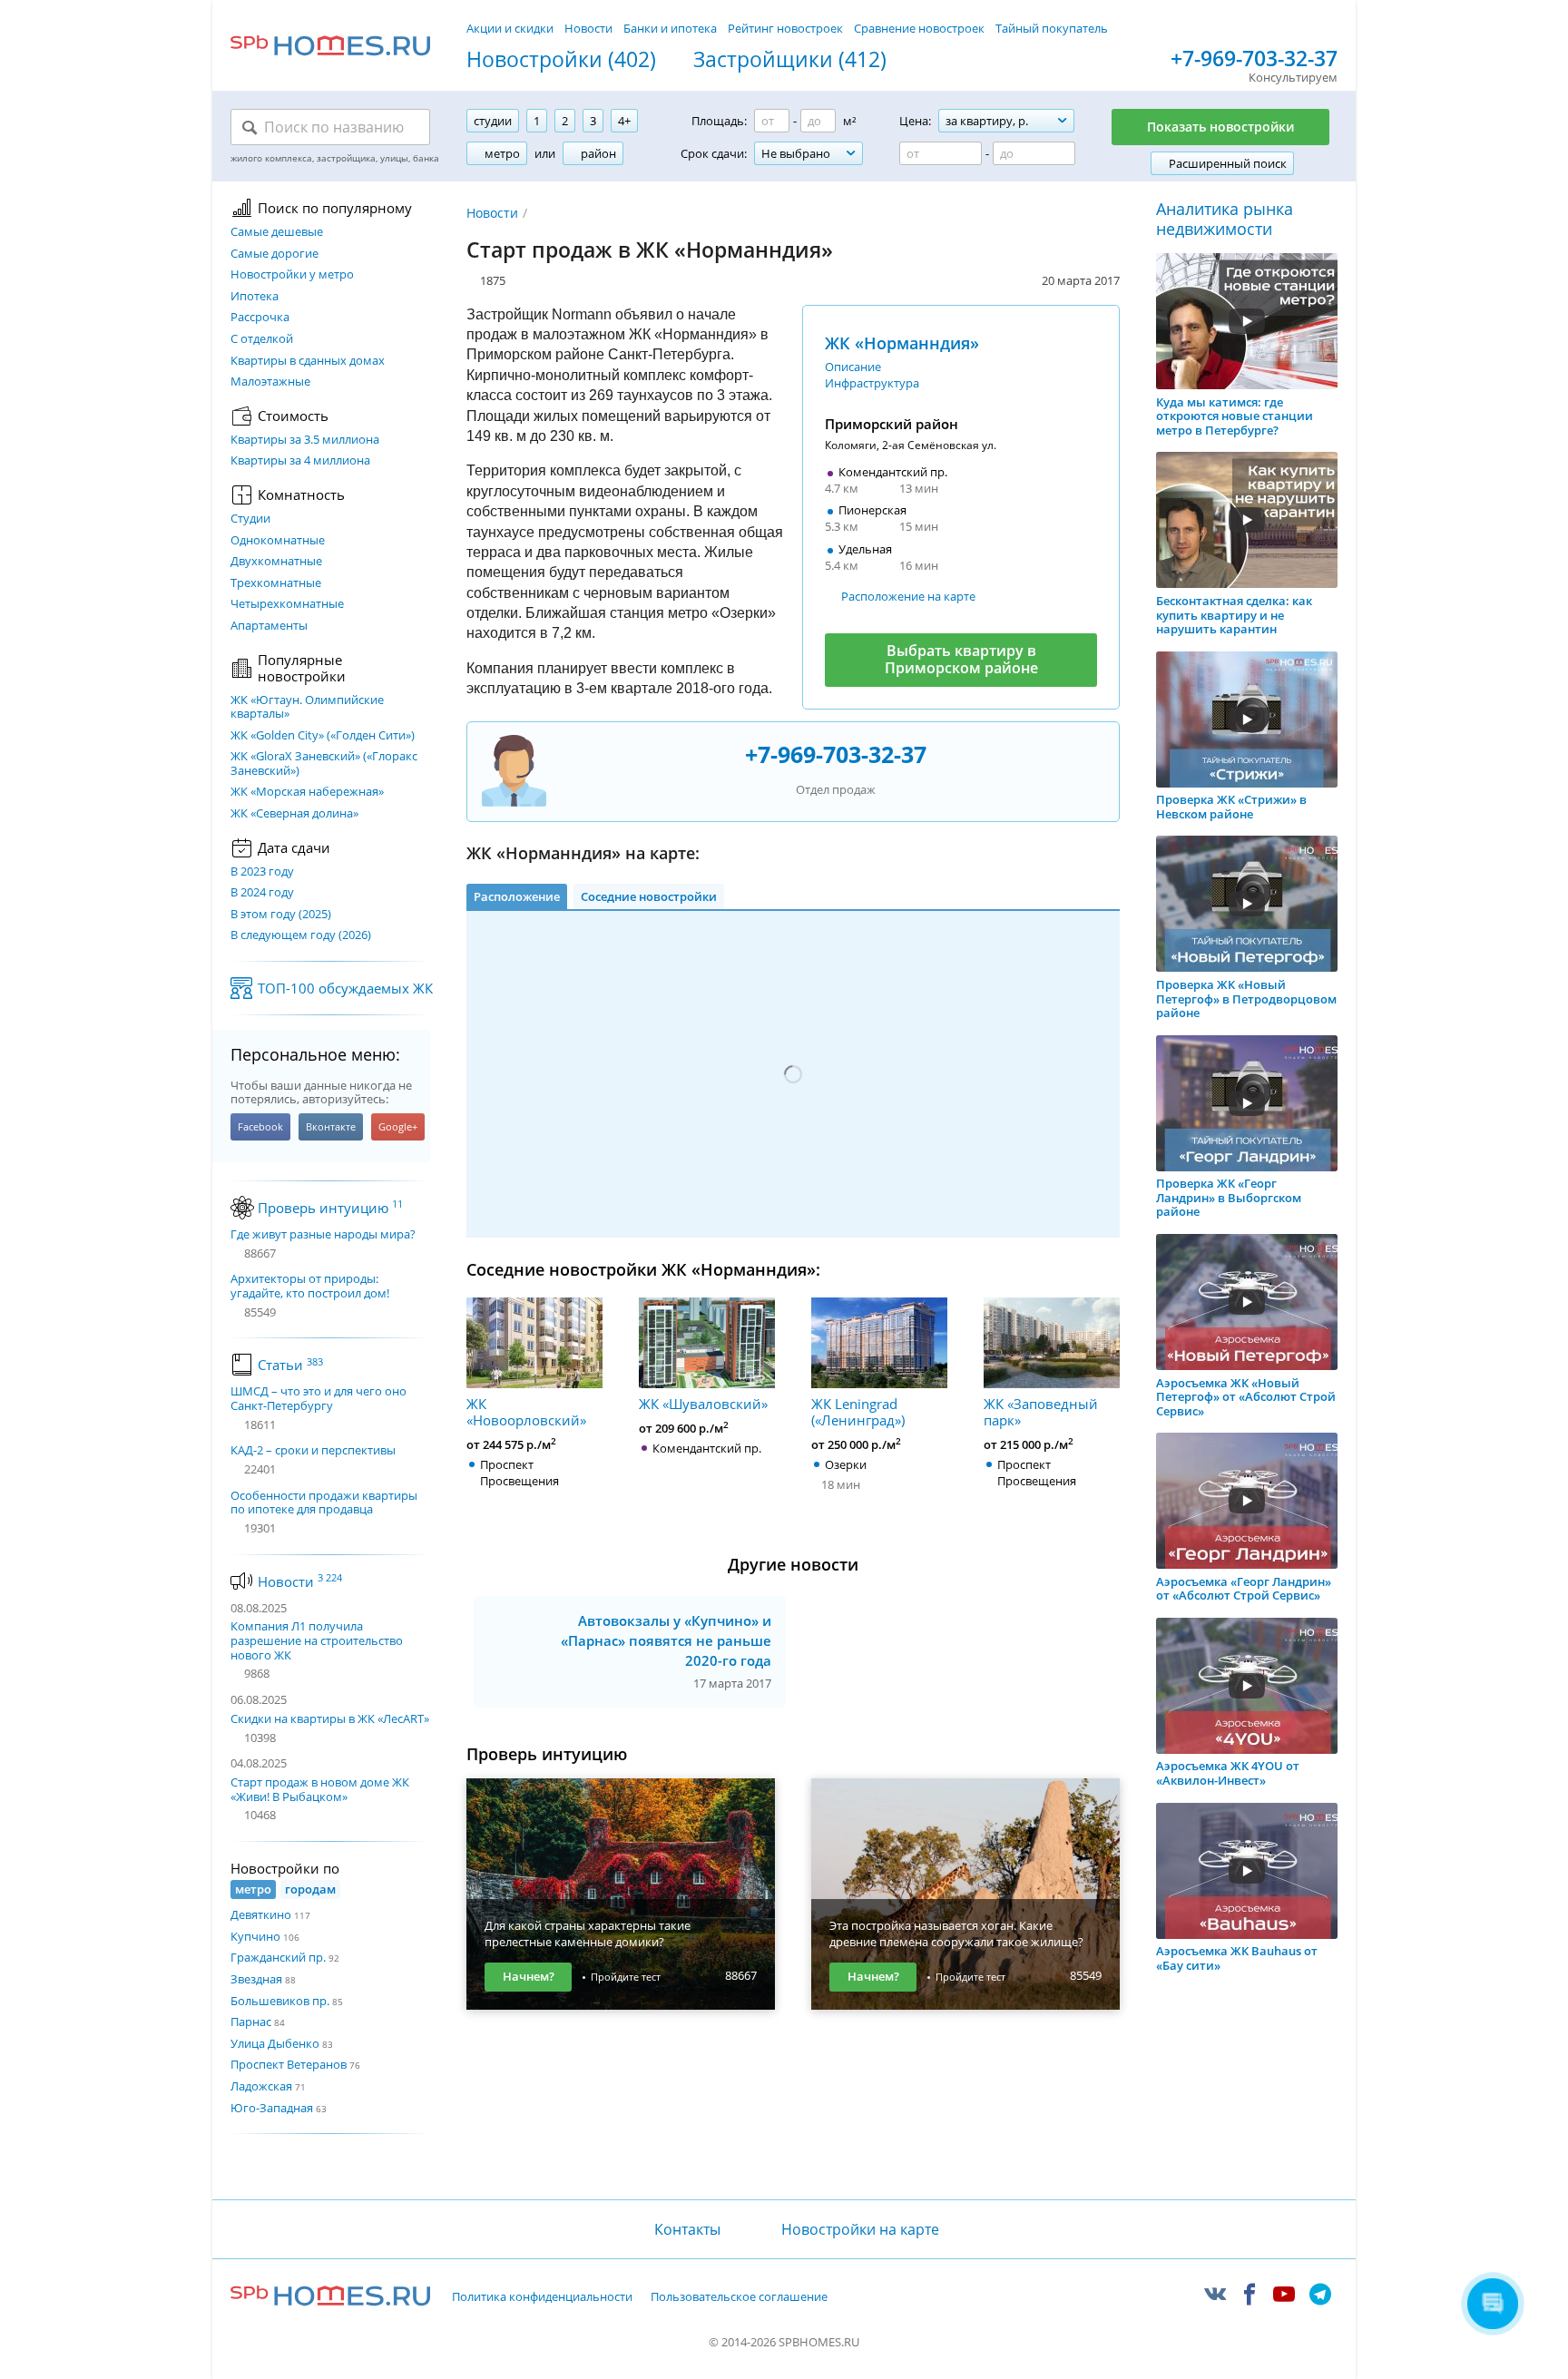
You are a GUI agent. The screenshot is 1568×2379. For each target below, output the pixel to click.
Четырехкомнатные (287, 604)
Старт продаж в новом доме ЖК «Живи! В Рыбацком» (320, 1789)
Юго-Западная (272, 2108)
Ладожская (261, 2086)
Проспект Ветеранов (289, 2064)
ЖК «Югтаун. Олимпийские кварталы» (307, 707)
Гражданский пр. (278, 1957)
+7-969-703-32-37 (1254, 59)
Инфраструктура (872, 383)
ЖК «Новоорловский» (526, 1411)
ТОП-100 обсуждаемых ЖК (345, 988)
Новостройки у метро (292, 275)
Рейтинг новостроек (785, 28)
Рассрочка (260, 318)
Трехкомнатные (276, 583)
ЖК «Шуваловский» (703, 1403)
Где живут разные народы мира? (323, 1235)
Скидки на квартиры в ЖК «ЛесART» (330, 1718)
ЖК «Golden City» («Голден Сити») (323, 736)
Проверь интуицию (330, 1208)
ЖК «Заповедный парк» (1041, 1411)
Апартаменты (269, 626)
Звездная (256, 1979)
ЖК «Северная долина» (294, 814)
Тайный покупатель (1052, 28)
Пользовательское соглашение (739, 2297)
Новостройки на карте (860, 2229)
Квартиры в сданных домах (308, 361)
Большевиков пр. (280, 2001)
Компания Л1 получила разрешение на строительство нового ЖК (317, 1640)
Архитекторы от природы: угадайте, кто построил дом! (310, 1286)
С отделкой (262, 339)
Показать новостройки (1220, 127)
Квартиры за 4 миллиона (300, 461)
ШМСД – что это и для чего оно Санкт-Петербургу (318, 1399)
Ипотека (255, 297)
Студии (250, 519)
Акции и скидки (510, 28)
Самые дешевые (277, 232)
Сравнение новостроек (919, 28)
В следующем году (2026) (301, 935)
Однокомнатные (278, 541)
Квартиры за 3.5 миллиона (305, 440)
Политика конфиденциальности (542, 2297)
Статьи (290, 1365)
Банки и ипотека (670, 28)
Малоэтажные (270, 382)
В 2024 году (262, 893)
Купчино (255, 1936)
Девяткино (261, 1914)
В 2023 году (262, 872)
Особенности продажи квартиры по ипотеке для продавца (324, 1503)
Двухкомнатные (276, 562)
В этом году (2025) (281, 915)
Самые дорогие (274, 254)
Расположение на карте (908, 596)
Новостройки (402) (561, 60)
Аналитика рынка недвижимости (1225, 219)
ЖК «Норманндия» (902, 343)
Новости (588, 28)
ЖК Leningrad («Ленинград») (858, 1411)
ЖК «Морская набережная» (307, 792)
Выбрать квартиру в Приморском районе (961, 659)
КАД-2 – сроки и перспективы (313, 1451)
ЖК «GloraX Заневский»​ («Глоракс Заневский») (324, 764)
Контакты (687, 2229)
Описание (853, 367)
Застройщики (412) (790, 60)
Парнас (251, 2022)
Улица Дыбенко (275, 2043)
